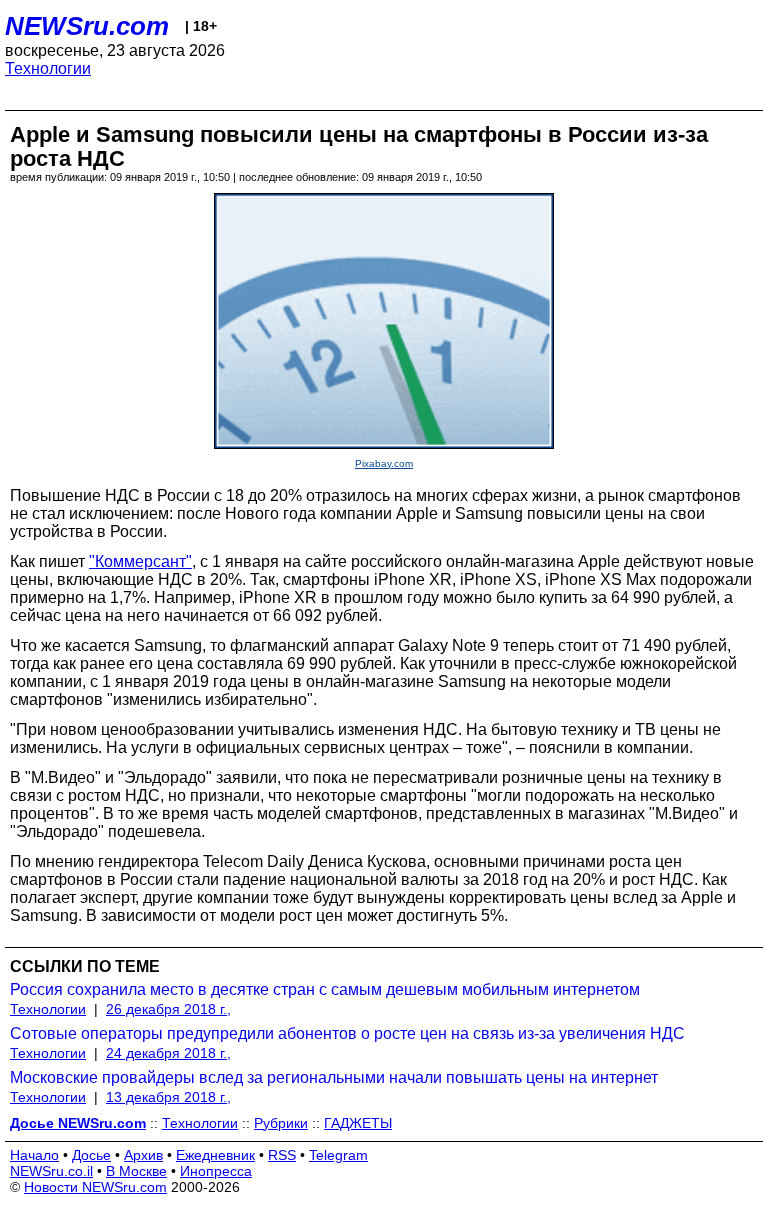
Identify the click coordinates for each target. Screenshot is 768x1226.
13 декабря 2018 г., (168, 1097)
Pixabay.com (384, 463)
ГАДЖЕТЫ (358, 1123)
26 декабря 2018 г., (168, 1009)
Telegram (338, 1155)
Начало (34, 1155)
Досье (91, 1155)
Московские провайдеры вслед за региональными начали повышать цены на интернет (334, 1077)
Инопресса (216, 1171)
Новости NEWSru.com (95, 1187)
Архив (143, 1155)
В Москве (136, 1171)
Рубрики (281, 1123)
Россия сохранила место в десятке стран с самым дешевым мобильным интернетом (325, 989)
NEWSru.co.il (51, 1171)
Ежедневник (215, 1155)
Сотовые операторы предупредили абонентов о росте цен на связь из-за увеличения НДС (347, 1033)
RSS (282, 1155)
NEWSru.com (87, 26)
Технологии (48, 68)
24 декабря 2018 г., (168, 1053)
